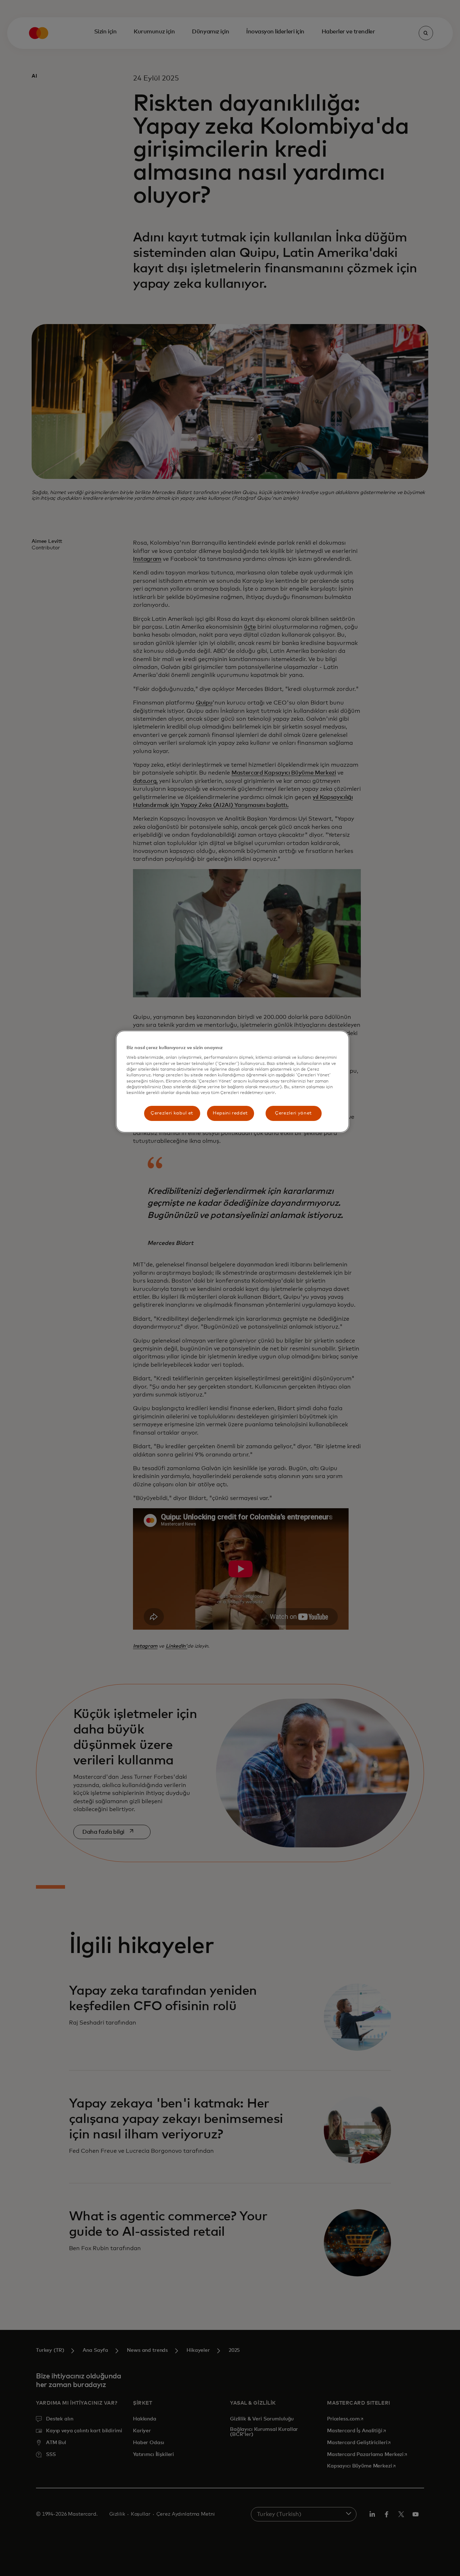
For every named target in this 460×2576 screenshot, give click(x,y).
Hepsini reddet (230, 1113)
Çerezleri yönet (293, 1113)
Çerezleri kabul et (172, 1113)
